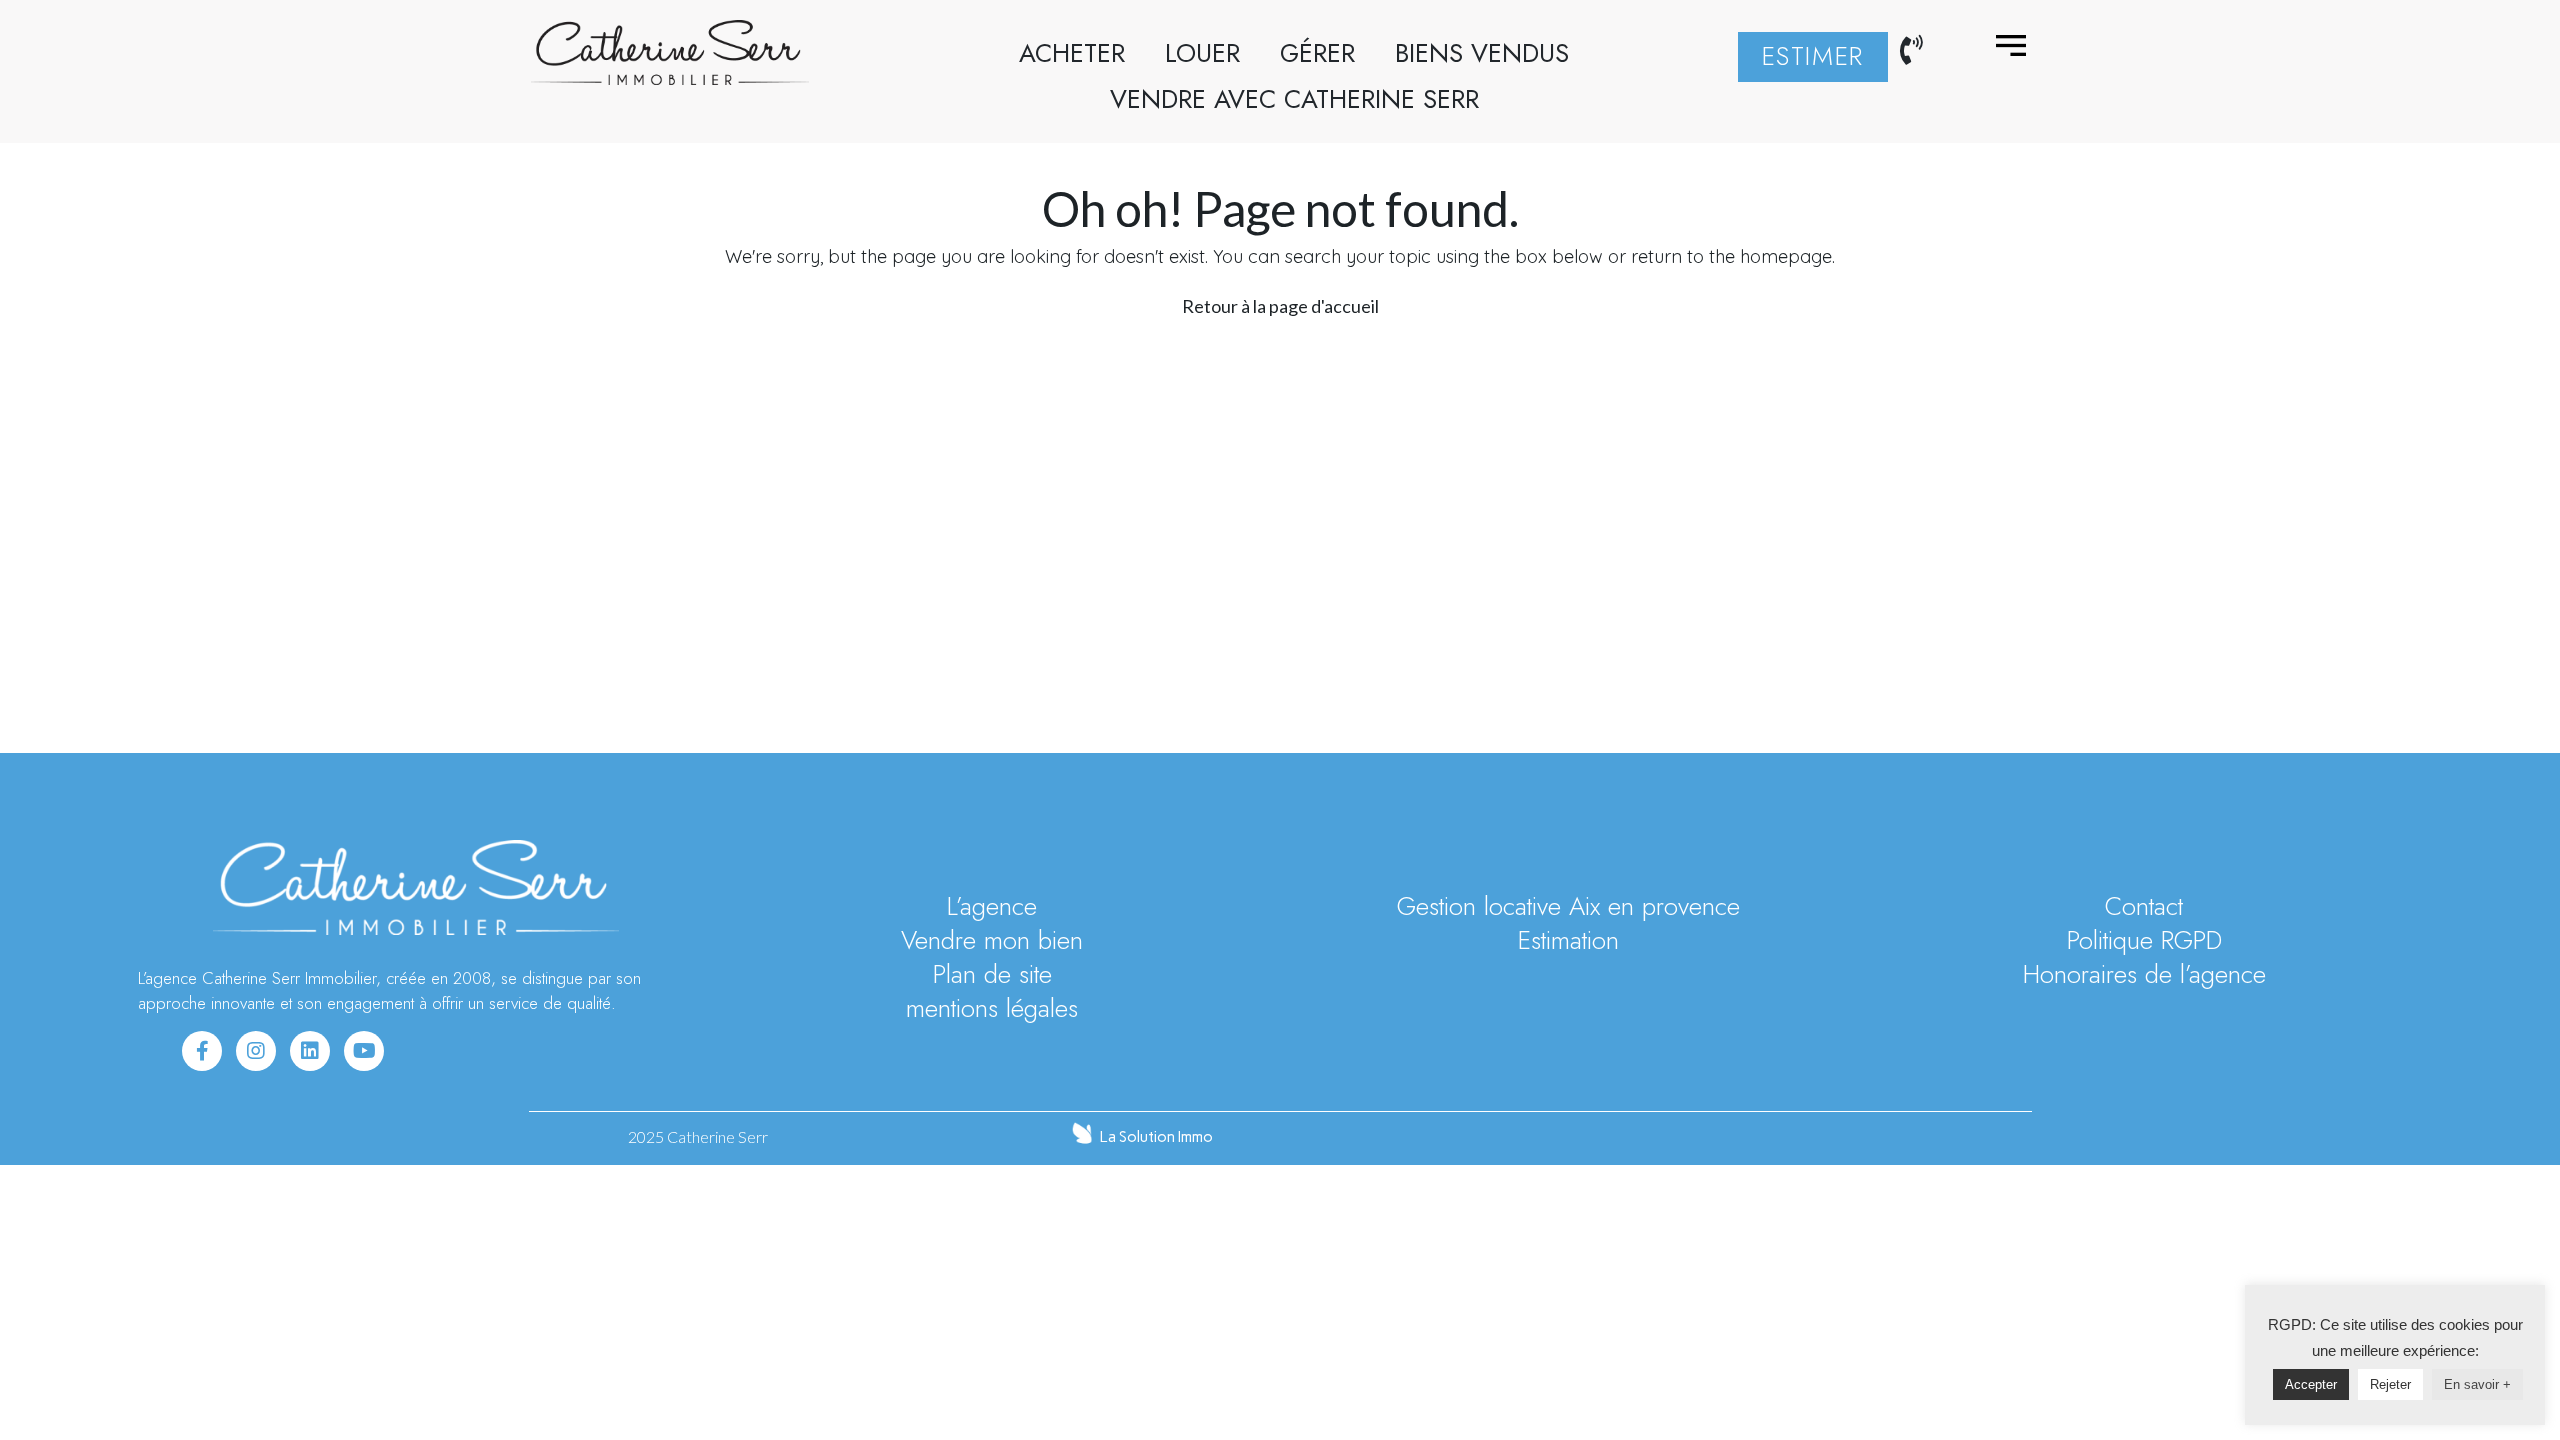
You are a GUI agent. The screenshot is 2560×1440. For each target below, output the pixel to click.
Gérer (1317, 53)
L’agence (992, 907)
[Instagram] (256, 1051)
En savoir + (2477, 1384)
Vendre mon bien (992, 941)
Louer (1202, 53)
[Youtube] (364, 1051)
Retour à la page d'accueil (1280, 306)
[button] (1813, 57)
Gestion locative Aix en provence (1568, 907)
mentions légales (992, 1009)
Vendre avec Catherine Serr (1294, 99)
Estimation (1568, 941)
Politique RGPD (2144, 941)
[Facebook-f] (202, 1051)
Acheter (1072, 53)
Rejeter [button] (2390, 1384)
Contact (2144, 907)
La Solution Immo (1156, 1137)
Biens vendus (1482, 53)
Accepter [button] (2311, 1384)
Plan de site (992, 975)
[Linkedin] (310, 1051)
